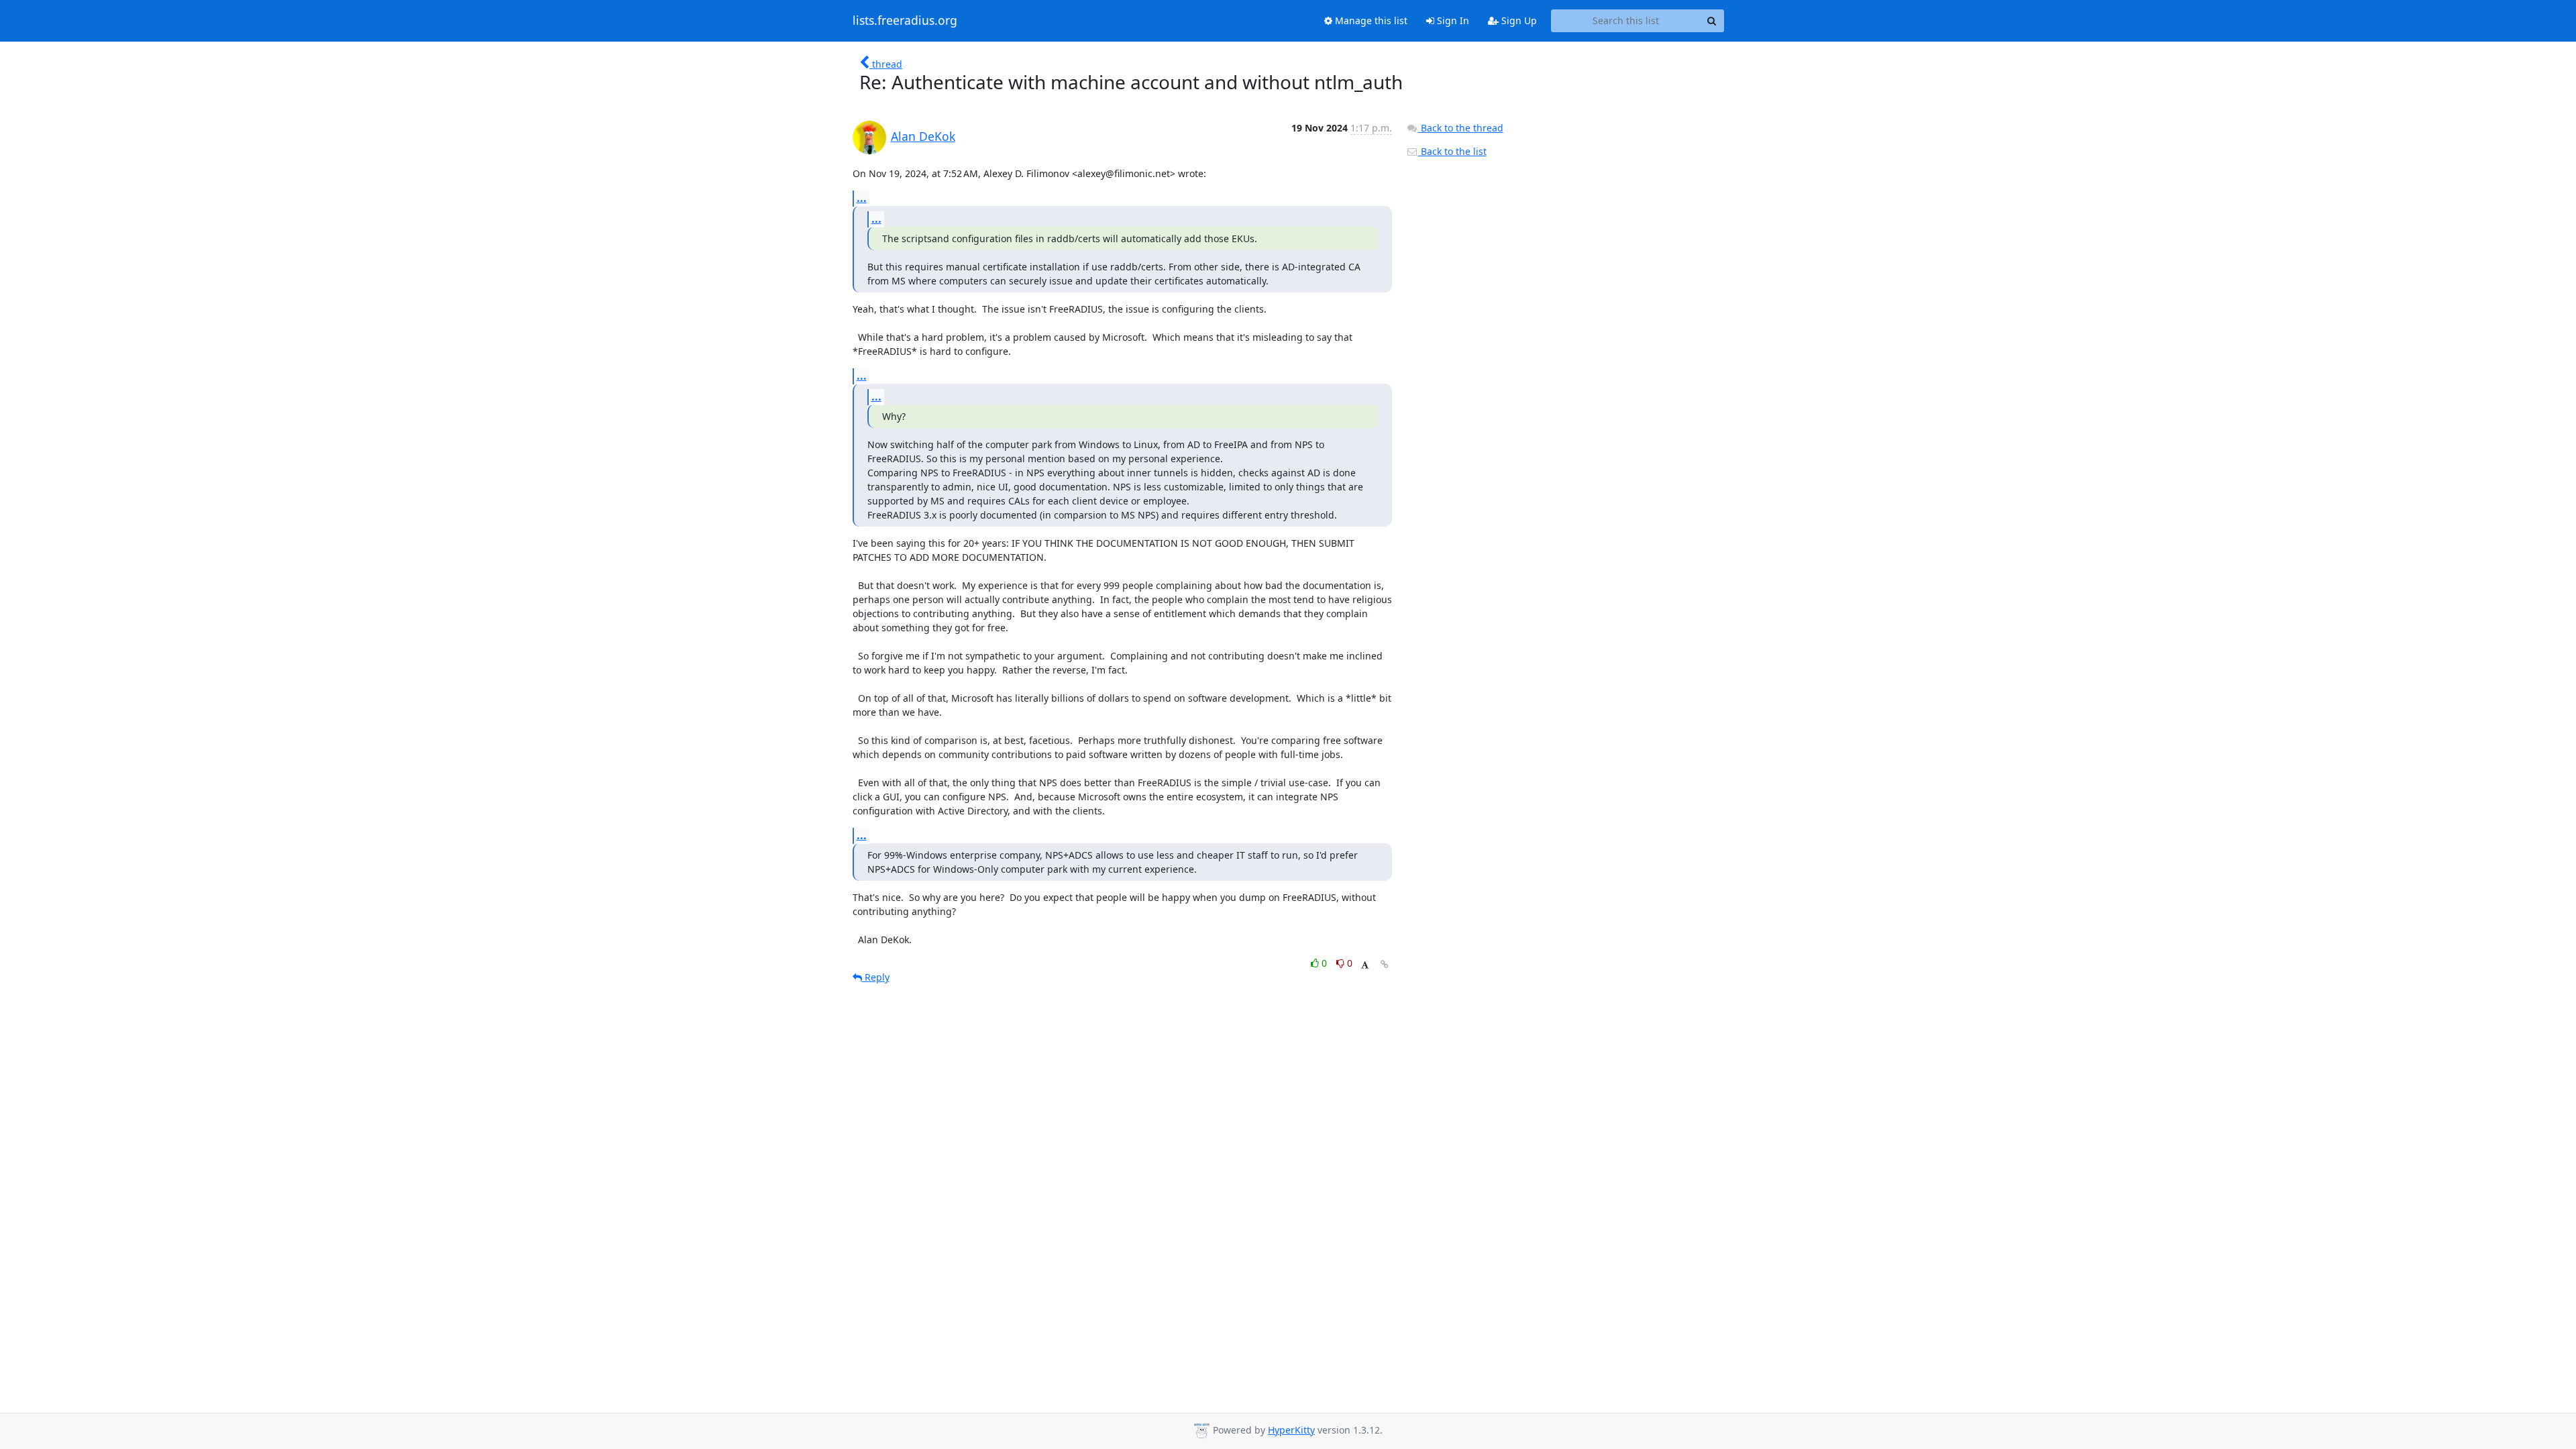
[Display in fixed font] (1365, 965)
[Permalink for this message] (1385, 964)
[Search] (1712, 21)
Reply (876, 977)
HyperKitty (1291, 1430)
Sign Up (1518, 20)
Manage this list (1370, 20)
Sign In (1452, 20)
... (862, 198)
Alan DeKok (923, 136)
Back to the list (1452, 151)
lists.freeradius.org (905, 21)
